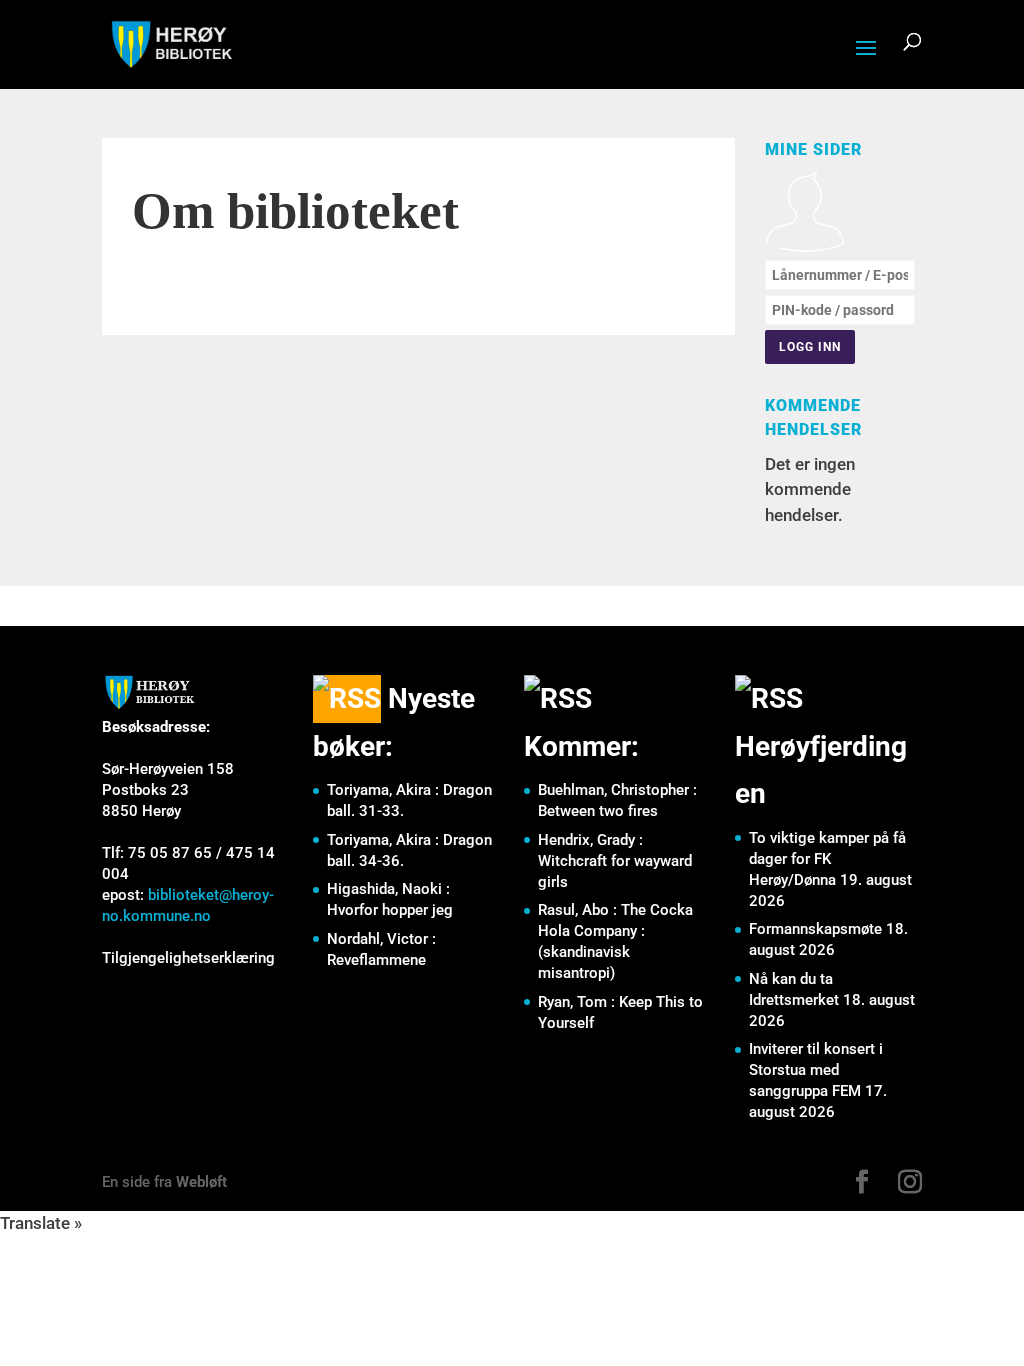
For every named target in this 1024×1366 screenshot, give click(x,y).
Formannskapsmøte (815, 929)
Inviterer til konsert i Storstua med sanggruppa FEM (816, 1070)
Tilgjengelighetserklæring (188, 958)
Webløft (201, 1182)
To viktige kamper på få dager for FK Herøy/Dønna (827, 859)
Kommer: (581, 746)
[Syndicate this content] (347, 698)
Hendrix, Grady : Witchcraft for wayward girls (615, 861)
